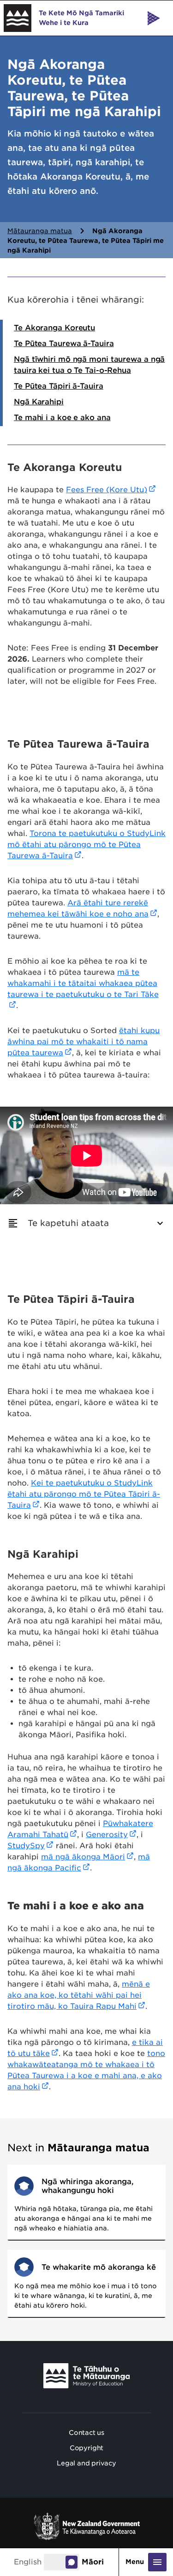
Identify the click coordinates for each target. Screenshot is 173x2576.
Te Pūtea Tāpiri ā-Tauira (59, 386)
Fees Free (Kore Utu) (107, 490)
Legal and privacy (86, 2463)
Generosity (107, 1835)
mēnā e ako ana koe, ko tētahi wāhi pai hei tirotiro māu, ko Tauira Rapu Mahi (79, 1995)
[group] (86, 1223)
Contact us (86, 2433)
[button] (86, 1223)
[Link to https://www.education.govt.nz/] (87, 2376)
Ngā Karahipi (39, 402)
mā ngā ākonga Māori (83, 1857)
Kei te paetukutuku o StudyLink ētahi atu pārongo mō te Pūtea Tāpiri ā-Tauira (84, 1494)
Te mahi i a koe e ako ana (62, 418)
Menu (136, 2562)
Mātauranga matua (40, 231)
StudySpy (26, 1846)
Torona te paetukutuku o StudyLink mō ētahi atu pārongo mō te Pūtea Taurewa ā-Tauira (86, 845)
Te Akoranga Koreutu (54, 328)
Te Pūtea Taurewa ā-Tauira (64, 344)
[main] (86, 1189)
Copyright (86, 2448)
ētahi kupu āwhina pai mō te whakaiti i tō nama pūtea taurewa (84, 1042)
